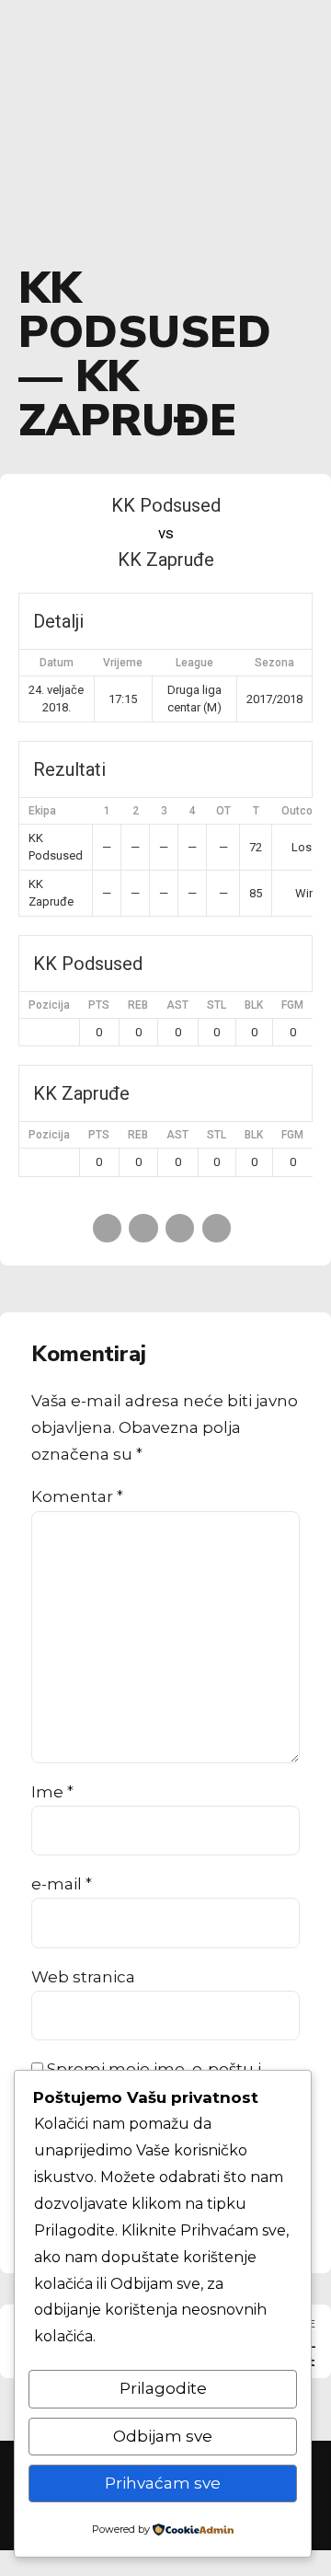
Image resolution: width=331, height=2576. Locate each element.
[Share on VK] (217, 1228)
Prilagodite (163, 2388)
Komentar (77, 1496)
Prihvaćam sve (163, 2483)
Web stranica (83, 1977)
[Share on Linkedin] (180, 1228)
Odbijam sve (163, 2436)
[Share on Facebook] (107, 1228)
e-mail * (62, 1884)
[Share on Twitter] (143, 1228)
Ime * (52, 1792)
